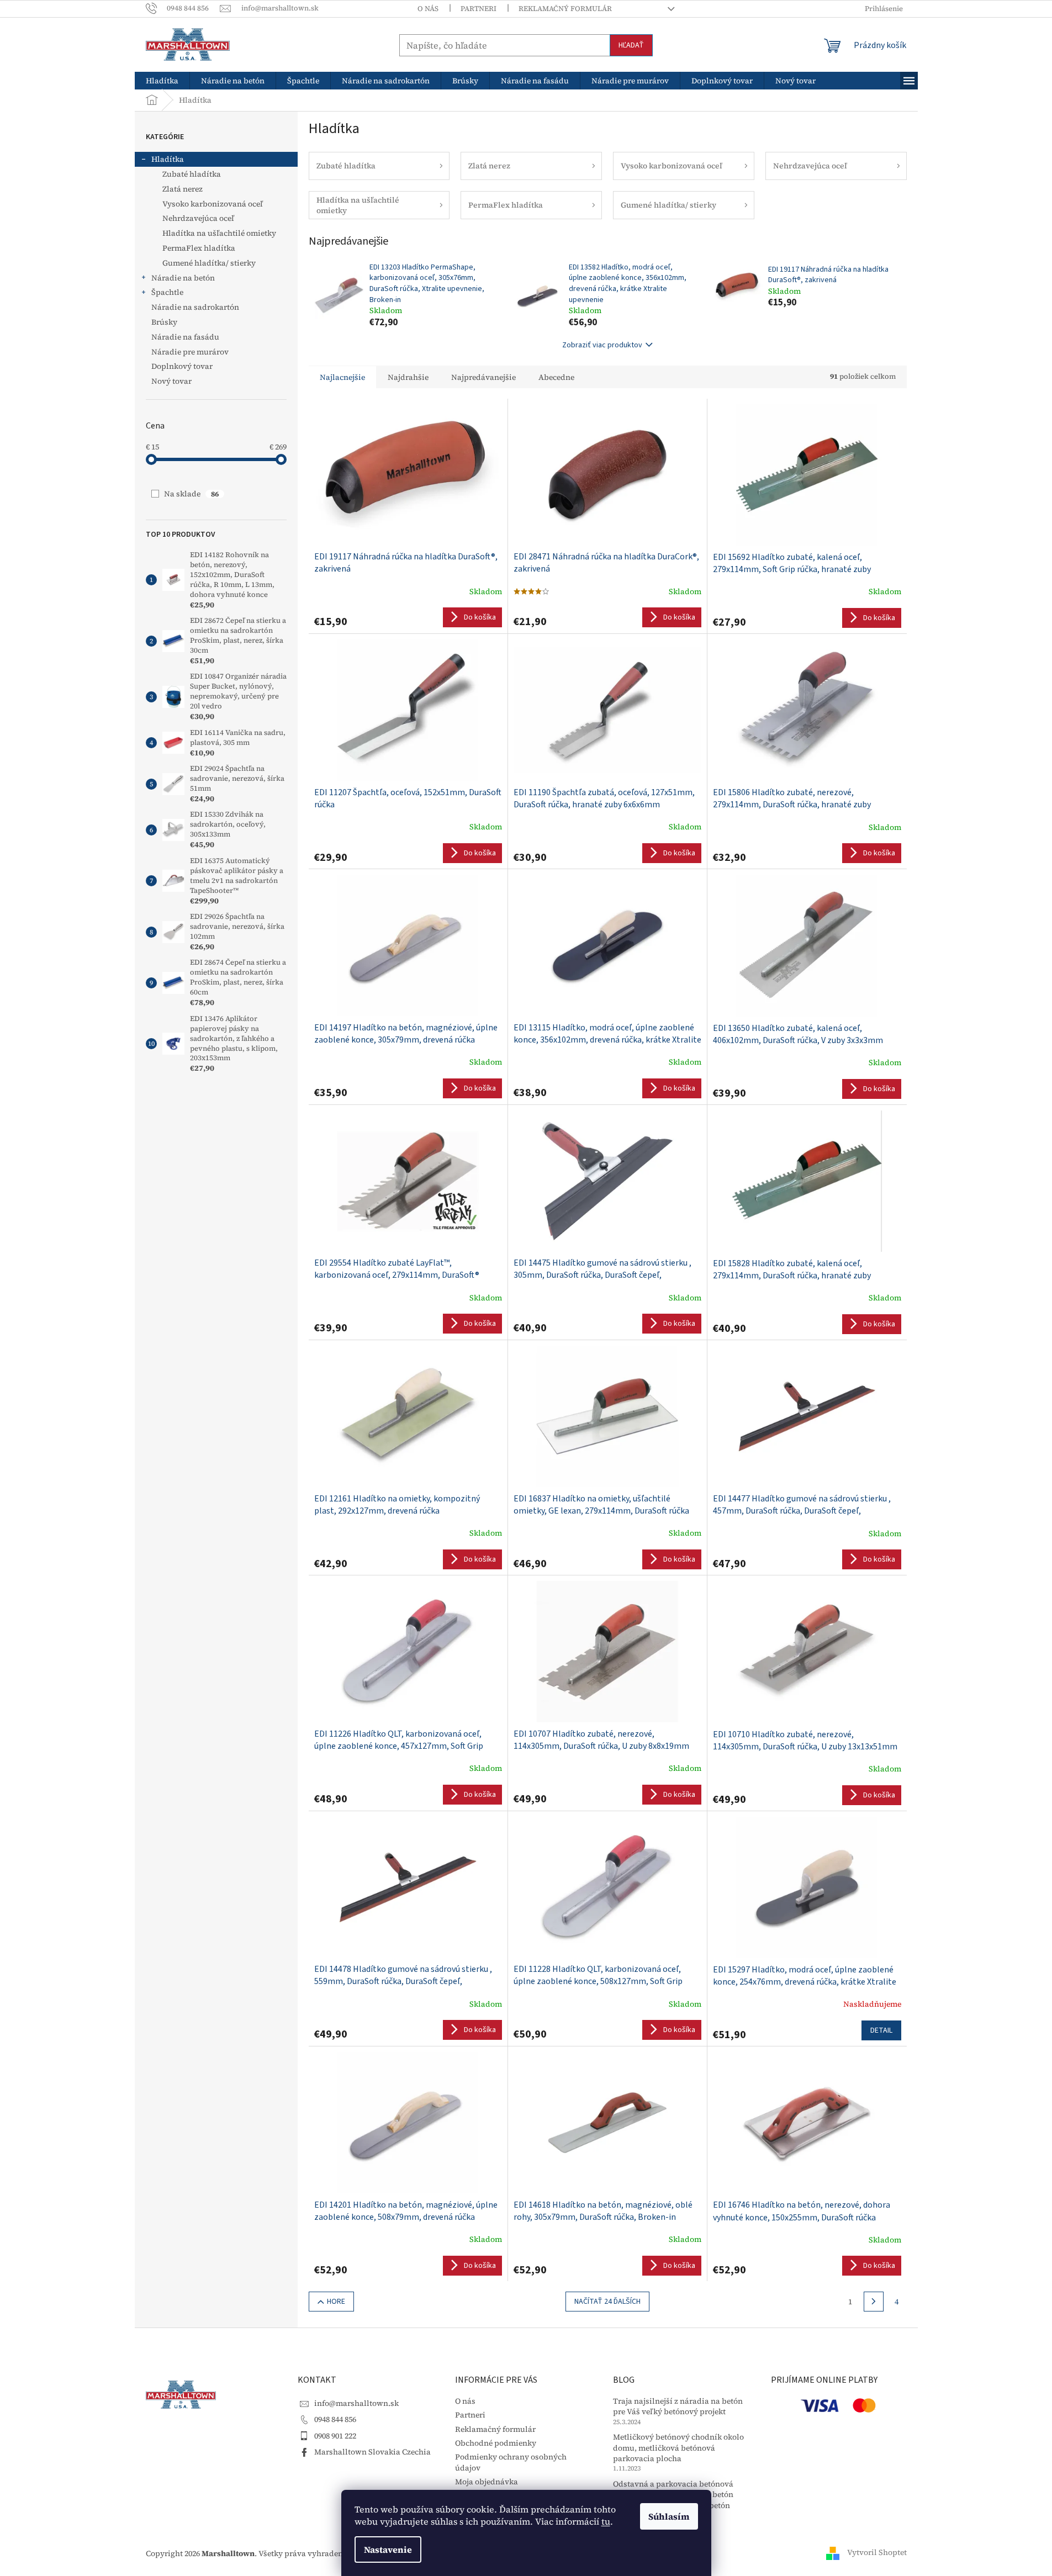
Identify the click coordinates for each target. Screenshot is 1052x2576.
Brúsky (164, 322)
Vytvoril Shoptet (877, 2553)
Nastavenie (388, 2549)
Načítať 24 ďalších (607, 2302)
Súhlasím (669, 2516)
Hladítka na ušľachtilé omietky (219, 233)
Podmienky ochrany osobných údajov (511, 2462)
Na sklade (191, 494)
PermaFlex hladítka (199, 248)
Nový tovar (171, 381)
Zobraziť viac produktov (602, 345)
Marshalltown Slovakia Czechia (372, 2452)
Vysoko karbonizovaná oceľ (213, 204)
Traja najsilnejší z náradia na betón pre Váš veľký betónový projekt (678, 2406)
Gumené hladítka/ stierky (209, 263)
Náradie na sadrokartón (195, 307)
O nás (428, 9)
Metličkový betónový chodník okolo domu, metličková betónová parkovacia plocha (678, 2448)
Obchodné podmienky (496, 2443)
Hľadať (631, 45)
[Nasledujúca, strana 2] (874, 2302)
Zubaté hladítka (192, 174)
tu (606, 2521)
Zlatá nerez (183, 189)
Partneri (479, 9)
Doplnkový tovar (182, 366)
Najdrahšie (408, 377)
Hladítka (168, 159)
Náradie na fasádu (185, 337)
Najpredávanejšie (483, 377)
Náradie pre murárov (190, 352)
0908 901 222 (335, 2436)
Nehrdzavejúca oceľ (198, 218)
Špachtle (167, 292)
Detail (881, 2030)
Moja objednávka (487, 2482)
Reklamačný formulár (565, 9)
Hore (336, 2302)
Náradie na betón (183, 278)
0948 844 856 (335, 2419)
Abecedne (556, 377)
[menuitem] (162, 81)
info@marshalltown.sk (356, 2403)
